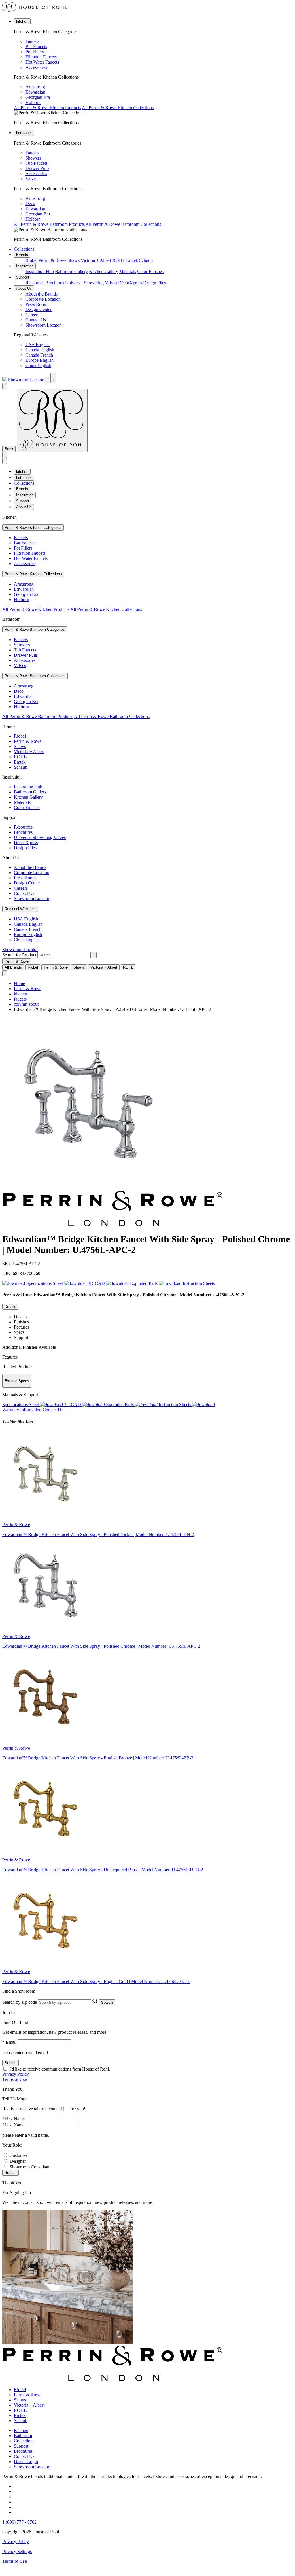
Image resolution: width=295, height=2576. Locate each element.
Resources (35, 283)
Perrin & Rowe (52, 260)
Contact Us (36, 320)
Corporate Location (43, 299)
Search (107, 2002)
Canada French (39, 355)
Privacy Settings (17, 2551)
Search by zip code (20, 2002)
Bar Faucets (36, 47)
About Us (24, 288)
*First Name (14, 2119)
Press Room (36, 304)
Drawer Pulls (37, 168)
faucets (20, 999)
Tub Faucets (36, 163)
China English (38, 365)
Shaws (73, 260)
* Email (9, 2042)
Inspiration (25, 266)
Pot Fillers (35, 52)
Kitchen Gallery (104, 271)
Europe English (39, 360)
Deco (30, 203)
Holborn (33, 102)
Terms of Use (15, 2079)
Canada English (40, 350)
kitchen (22, 21)
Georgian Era (38, 97)
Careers (32, 315)
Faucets (32, 41)
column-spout (26, 1004)
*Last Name (13, 2125)
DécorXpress (130, 283)
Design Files (155, 283)
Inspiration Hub (40, 271)
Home (19, 983)
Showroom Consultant (30, 2167)
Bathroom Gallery (71, 271)
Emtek (132, 260)
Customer (18, 2155)
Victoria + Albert (96, 260)
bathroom (24, 133)
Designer (18, 2161)
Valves (31, 179)
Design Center (38, 309)
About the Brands (41, 294)
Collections (24, 249)
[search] (64, 955)
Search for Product (19, 955)
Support (23, 277)
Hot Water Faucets (42, 62)
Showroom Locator (43, 325)
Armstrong (35, 87)
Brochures (55, 283)
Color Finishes (150, 271)
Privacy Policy (16, 2074)
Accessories (36, 67)
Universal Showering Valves (91, 283)
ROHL (119, 260)
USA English (37, 345)
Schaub (146, 260)
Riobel (31, 260)
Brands (22, 255)
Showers (33, 158)
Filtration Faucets (41, 57)
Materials (128, 271)
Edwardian (35, 92)
